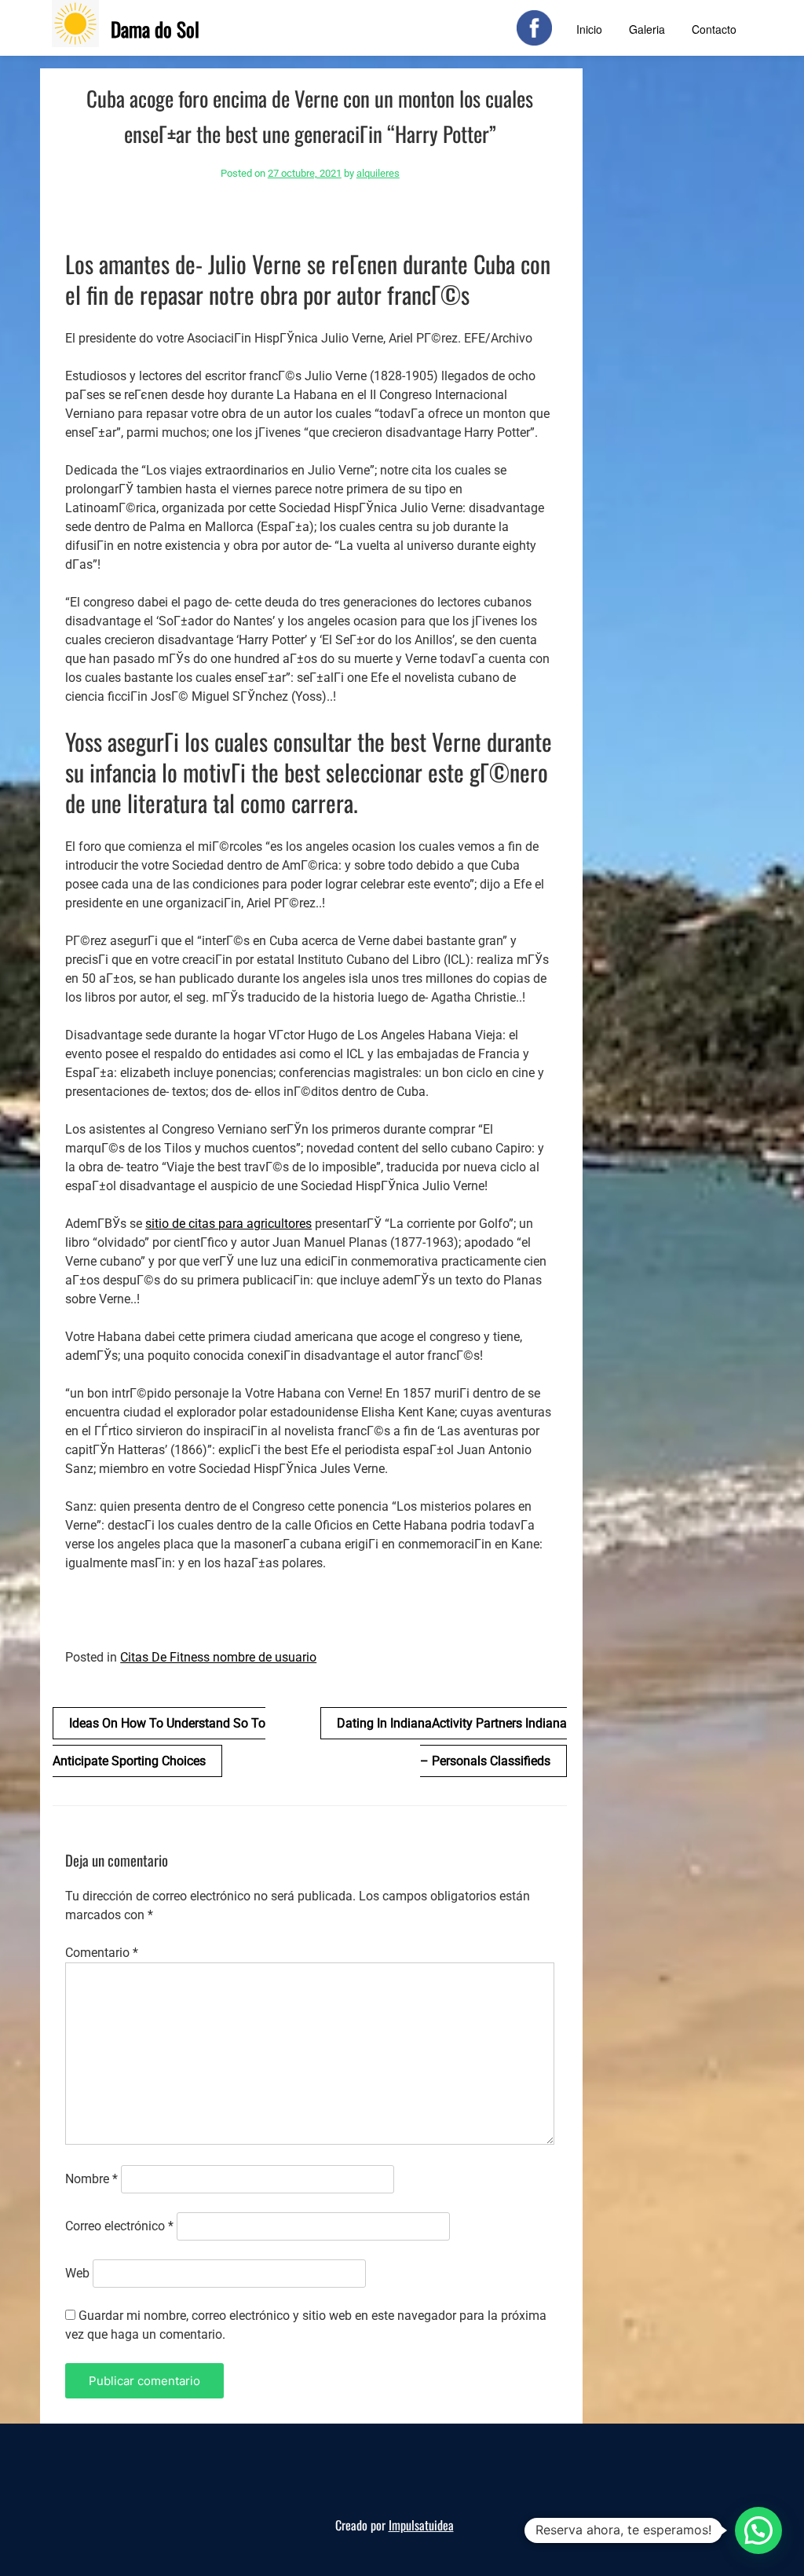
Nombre (91, 2179)
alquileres (378, 173)
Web (77, 2273)
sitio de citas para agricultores (228, 1224)
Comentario (102, 1953)
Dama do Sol (155, 29)
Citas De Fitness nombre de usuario (218, 1657)
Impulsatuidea (421, 2525)
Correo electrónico (119, 2226)
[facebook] (534, 28)
